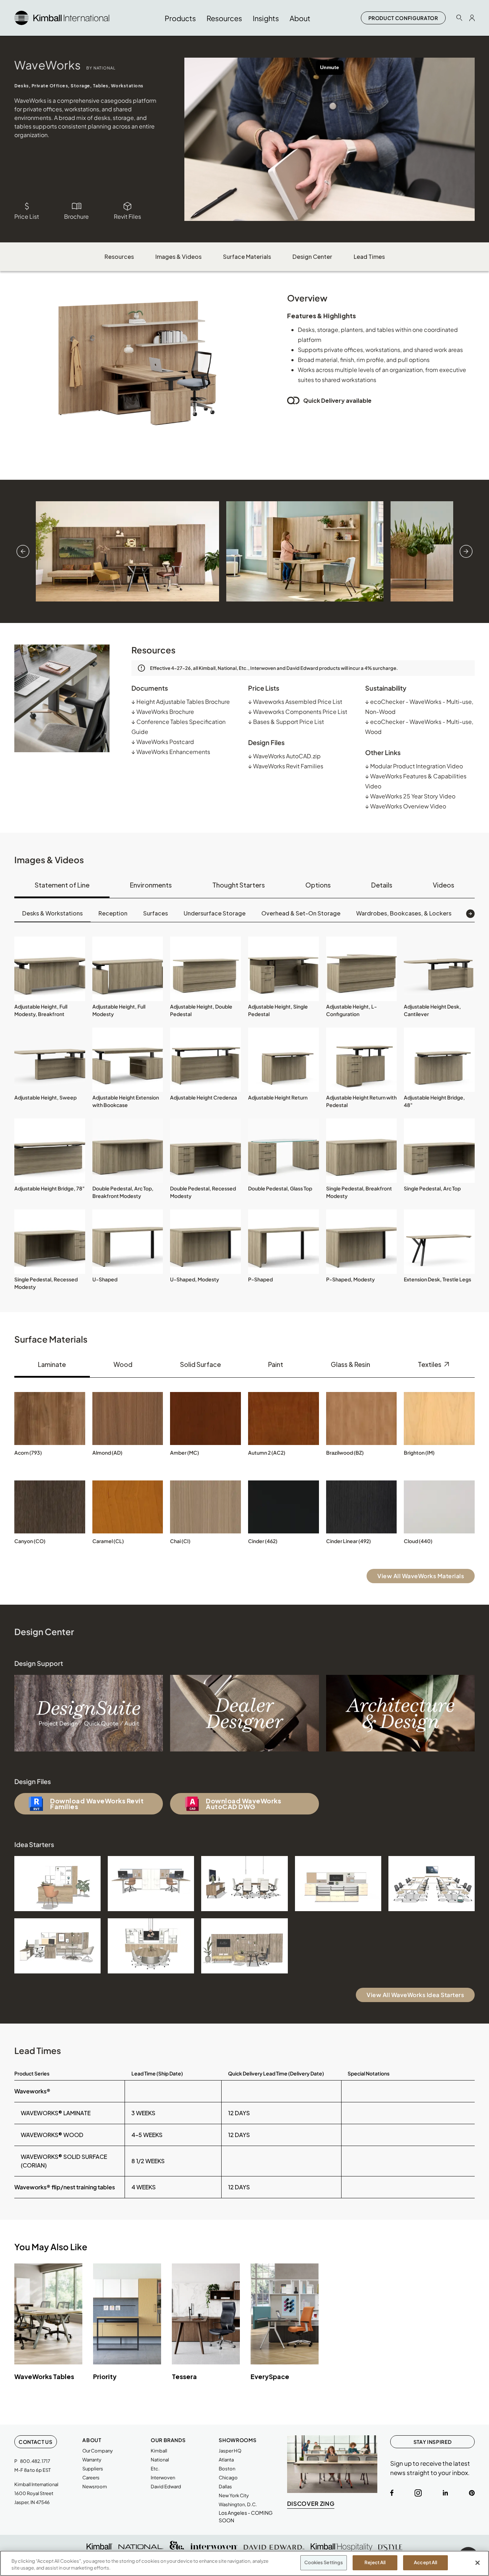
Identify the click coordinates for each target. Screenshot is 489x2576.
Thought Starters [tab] (239, 885)
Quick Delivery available (337, 400)
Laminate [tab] (52, 1364)
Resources (119, 257)
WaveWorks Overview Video (406, 806)
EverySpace (270, 2376)
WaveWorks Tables (44, 2376)
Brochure (76, 216)
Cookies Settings (324, 2562)
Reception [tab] (113, 913)
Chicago (228, 2478)
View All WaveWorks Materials (421, 1576)
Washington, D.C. (238, 2504)
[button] (50, 969)
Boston (227, 2469)
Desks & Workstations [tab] (52, 913)
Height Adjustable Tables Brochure (181, 702)
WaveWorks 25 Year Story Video (410, 796)
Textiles (430, 1364)
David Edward (166, 2486)
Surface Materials (247, 257)
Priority (105, 2376)
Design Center (312, 257)
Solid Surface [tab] (200, 1364)
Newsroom (95, 2486)
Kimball (159, 2451)
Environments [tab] (151, 885)
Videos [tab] (444, 885)
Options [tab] (318, 885)
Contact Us (36, 2442)
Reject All (375, 2562)
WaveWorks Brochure (163, 712)
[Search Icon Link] (459, 18)
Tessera (184, 2376)
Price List (27, 216)
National (160, 2460)
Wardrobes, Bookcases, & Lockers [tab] (404, 913)
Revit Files (127, 216)
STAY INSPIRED (432, 2442)
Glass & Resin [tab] (350, 1364)
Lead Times (369, 257)
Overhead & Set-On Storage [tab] (301, 913)
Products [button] (180, 18)
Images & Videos (178, 257)
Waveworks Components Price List (298, 712)
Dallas (225, 2486)
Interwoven (163, 2478)
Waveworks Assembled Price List (295, 702)
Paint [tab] (276, 1364)
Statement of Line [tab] (62, 885)
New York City (234, 2495)
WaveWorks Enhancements (171, 752)
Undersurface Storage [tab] (215, 913)
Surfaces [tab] (156, 913)
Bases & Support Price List (286, 722)
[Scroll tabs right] (470, 914)
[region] (245, 2563)
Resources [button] (224, 18)
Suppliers (93, 2469)
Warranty (92, 2460)
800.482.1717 (35, 2461)
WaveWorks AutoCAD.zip (284, 756)
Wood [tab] (123, 1364)
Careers (91, 2478)
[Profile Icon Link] (472, 18)
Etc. (155, 2469)
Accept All (425, 2562)
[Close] (478, 2563)
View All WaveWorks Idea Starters (415, 1995)
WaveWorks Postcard (163, 742)
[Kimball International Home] (62, 17)
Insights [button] (266, 18)
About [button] (300, 18)
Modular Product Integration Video (414, 766)
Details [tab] (382, 885)
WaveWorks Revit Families (286, 766)
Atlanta (226, 2460)
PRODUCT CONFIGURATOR (403, 18)
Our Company (98, 2451)
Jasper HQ (230, 2451)
